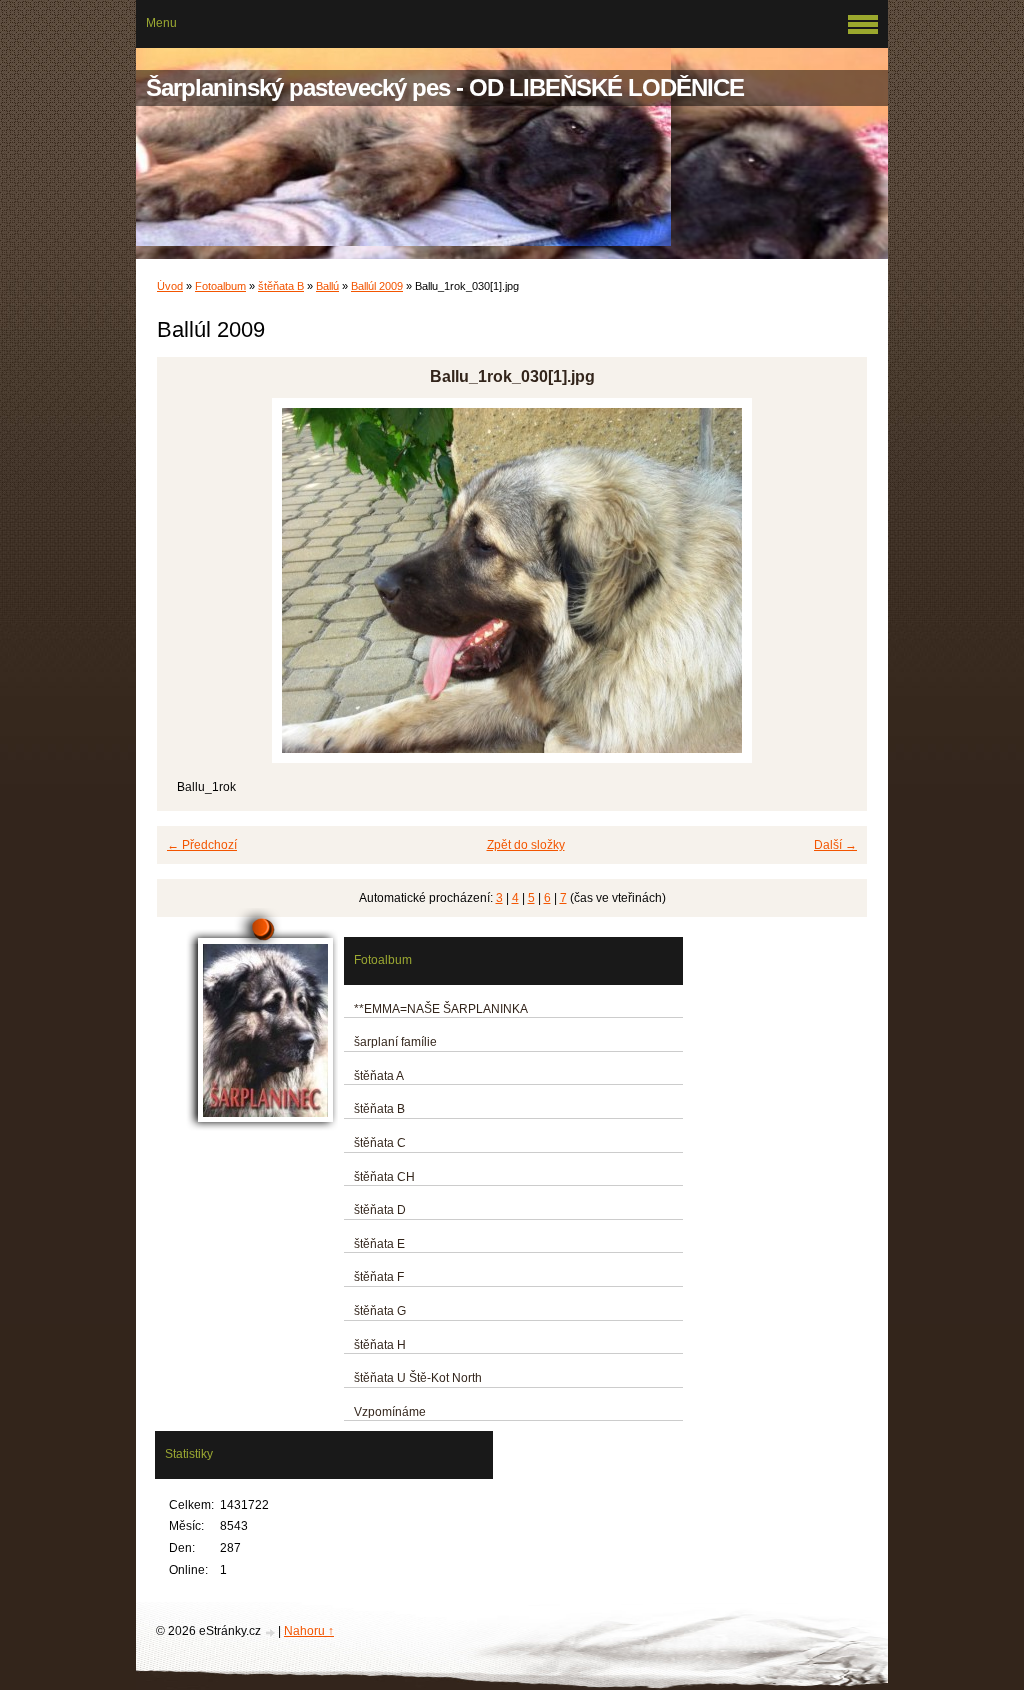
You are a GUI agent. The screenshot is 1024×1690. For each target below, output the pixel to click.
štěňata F (379, 1277)
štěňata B (281, 286)
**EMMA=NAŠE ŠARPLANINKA (441, 1009)
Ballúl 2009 (377, 286)
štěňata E (379, 1244)
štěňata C (380, 1143)
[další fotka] (834, 580)
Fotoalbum (220, 286)
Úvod (170, 286)
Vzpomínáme (390, 1412)
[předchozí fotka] (189, 580)
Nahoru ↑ (309, 1631)
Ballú (327, 286)
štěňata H (380, 1345)
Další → (835, 845)
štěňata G (380, 1311)
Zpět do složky (526, 845)
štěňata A (379, 1076)
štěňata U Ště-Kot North (418, 1378)
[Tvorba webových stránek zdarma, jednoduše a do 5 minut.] (271, 1632)
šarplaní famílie (395, 1042)
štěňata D (380, 1210)
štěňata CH (384, 1177)
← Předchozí (202, 845)
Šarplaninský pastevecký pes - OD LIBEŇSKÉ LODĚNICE (445, 87)
